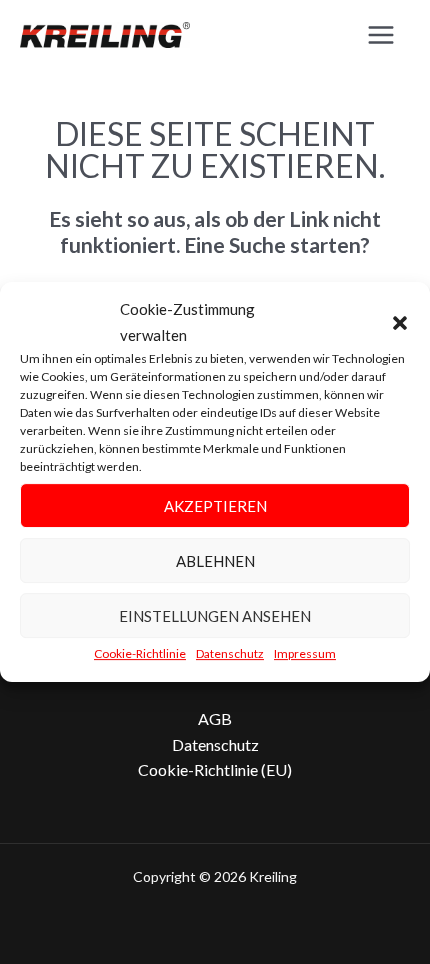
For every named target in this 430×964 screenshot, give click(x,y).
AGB (215, 718)
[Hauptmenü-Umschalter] (381, 35)
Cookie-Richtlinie (140, 653)
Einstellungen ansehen (215, 616)
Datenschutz (230, 653)
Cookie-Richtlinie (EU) (215, 769)
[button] (400, 323)
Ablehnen (215, 561)
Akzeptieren (215, 506)
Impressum (305, 653)
